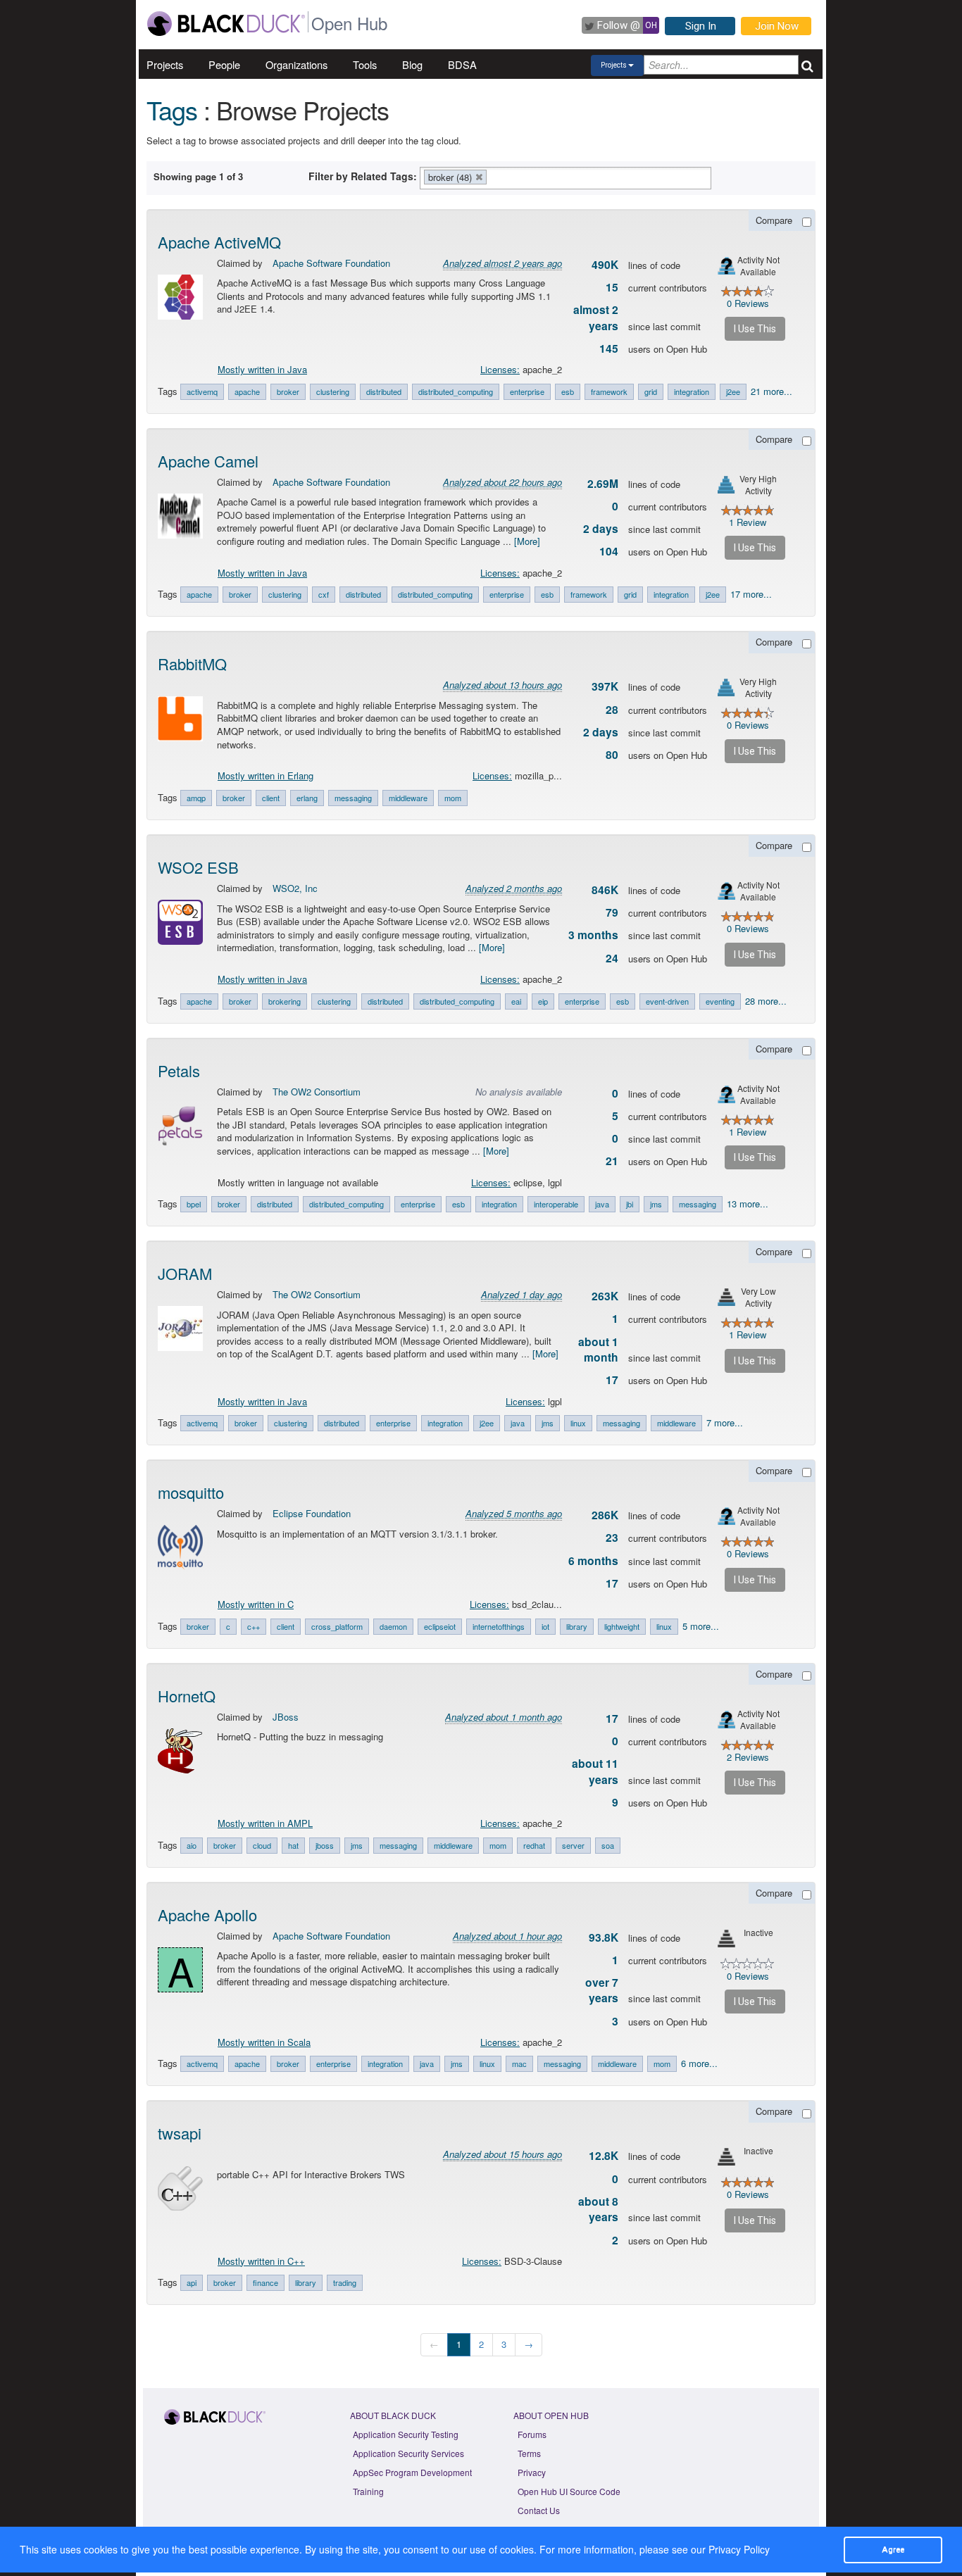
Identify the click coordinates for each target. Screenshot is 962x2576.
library (577, 1626)
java (602, 1204)
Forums (532, 2434)
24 (612, 958)
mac (519, 2063)
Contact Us (539, 2510)
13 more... (748, 1204)
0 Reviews (748, 303)
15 (612, 287)
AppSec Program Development (412, 2472)
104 (609, 551)
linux (578, 1423)
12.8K (604, 2156)
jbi (630, 1204)
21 (612, 1161)
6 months (593, 1561)
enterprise (527, 391)
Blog (412, 64)
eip (543, 1001)
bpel (194, 1204)
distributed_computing (456, 391)
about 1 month (598, 1350)
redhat (534, 1845)
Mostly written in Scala (264, 2042)
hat (293, 1845)
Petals (179, 1070)
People (224, 64)
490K (605, 265)
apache (247, 391)
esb (568, 391)
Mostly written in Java (262, 369)
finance (266, 2282)
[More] (527, 541)
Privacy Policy (739, 2549)
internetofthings (499, 1626)
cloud (262, 1845)
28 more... (766, 1001)
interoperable (556, 1204)
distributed (384, 391)
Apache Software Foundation (331, 263)
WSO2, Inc (295, 888)
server (573, 1845)
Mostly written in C (256, 1604)
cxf (324, 594)
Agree (893, 2549)
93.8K (604, 1937)
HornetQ (187, 1696)
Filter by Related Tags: (363, 176)
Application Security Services (408, 2453)
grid (651, 391)
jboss (325, 1845)
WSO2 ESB (198, 867)
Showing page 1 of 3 (198, 176)
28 (612, 710)
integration (692, 391)
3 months (593, 935)
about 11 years (595, 1771)
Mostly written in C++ (261, 2261)
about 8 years (598, 2209)
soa (608, 1845)
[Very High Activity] (726, 485)
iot (545, 1626)
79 (612, 912)
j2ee (733, 391)
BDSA (462, 64)
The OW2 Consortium (317, 1092)
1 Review (748, 522)
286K (605, 1515)
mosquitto (191, 1492)
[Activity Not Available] (726, 266)
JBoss (286, 1717)
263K (605, 1296)
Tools (365, 64)
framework (609, 391)
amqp (196, 798)
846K (605, 890)
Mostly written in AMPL (265, 1823)
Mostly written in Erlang (266, 775)
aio (192, 1845)
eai (516, 1001)
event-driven (667, 1001)
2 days (601, 529)
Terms (529, 2453)
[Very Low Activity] (726, 1297)
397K (605, 686)
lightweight (622, 1626)
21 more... (772, 391)
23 (612, 1538)
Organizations (296, 64)
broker (288, 391)
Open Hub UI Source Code (569, 2491)
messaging (353, 798)
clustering (333, 391)
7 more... (725, 1422)
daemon (393, 1626)
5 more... (701, 1626)
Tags (172, 109)
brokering (285, 1001)
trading (345, 2282)
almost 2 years (596, 318)
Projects (165, 64)
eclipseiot (440, 1626)
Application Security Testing (406, 2434)
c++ (254, 1626)
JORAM (185, 1273)
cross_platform (337, 1626)
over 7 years (602, 1990)
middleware (408, 798)
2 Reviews (748, 1757)
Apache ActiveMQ (219, 242)
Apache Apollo (207, 1915)
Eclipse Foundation (312, 1513)
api (192, 2282)
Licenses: (500, 369)
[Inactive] (726, 1939)
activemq (202, 391)
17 (612, 1380)
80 (612, 755)
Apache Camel (208, 461)
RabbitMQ (192, 664)
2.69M (603, 484)
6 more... (699, 2063)
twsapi (180, 2133)
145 (609, 348)
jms (656, 1204)
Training (368, 2491)
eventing (720, 1001)
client (271, 798)
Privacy (532, 2472)
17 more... (751, 594)
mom (453, 798)
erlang (307, 798)
